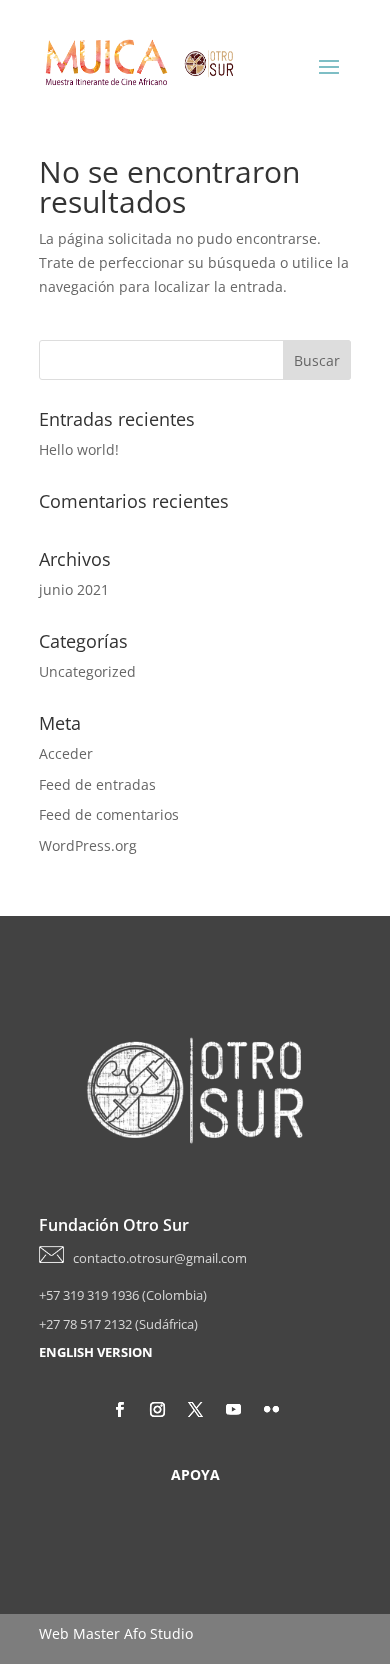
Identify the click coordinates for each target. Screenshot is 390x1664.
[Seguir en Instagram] (157, 1410)
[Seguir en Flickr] (271, 1410)
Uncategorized (87, 671)
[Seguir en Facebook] (119, 1410)
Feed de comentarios (109, 814)
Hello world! (79, 449)
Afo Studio (158, 1633)
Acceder (66, 753)
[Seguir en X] (195, 1410)
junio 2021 (74, 589)
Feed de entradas (97, 784)
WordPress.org (88, 845)
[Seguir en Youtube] (233, 1410)
